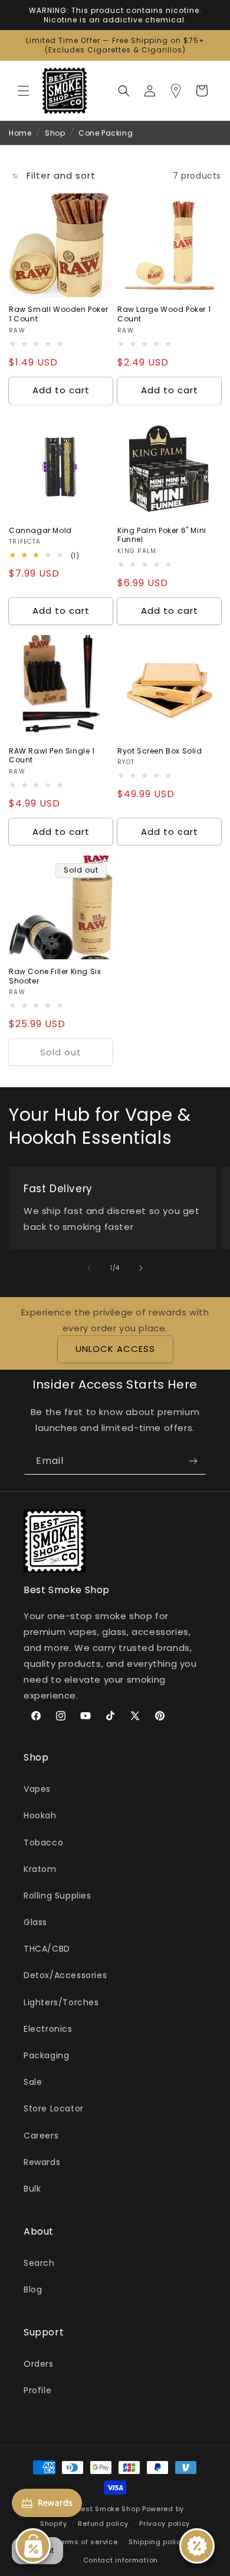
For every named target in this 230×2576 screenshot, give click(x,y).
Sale (33, 2082)
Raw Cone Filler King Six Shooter (55, 976)
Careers (41, 2136)
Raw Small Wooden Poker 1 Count (58, 314)
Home (20, 133)
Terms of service (87, 2542)
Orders (39, 2364)
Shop (55, 133)
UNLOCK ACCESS (115, 1349)
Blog (33, 2289)
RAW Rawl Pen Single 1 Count (52, 756)
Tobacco (43, 1843)
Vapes (37, 1789)
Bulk (32, 2189)
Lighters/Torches (61, 2002)
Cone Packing (106, 133)
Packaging (46, 2055)
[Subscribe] (193, 1461)
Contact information (121, 2560)
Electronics (48, 2029)
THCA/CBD (47, 1949)
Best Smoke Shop (109, 2509)
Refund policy (103, 2524)
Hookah (40, 1815)
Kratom (40, 1869)
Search (39, 2263)
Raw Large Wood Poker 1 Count (164, 314)
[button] (24, 91)
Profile (37, 2390)
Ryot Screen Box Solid (160, 751)
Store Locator (54, 2108)
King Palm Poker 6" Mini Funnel (162, 535)
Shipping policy (157, 2542)
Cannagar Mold (40, 531)
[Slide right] (141, 1268)
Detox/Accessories (65, 1975)
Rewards (42, 2162)
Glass (35, 1922)
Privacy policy (165, 2524)
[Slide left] (89, 1268)
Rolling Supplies (57, 1896)
